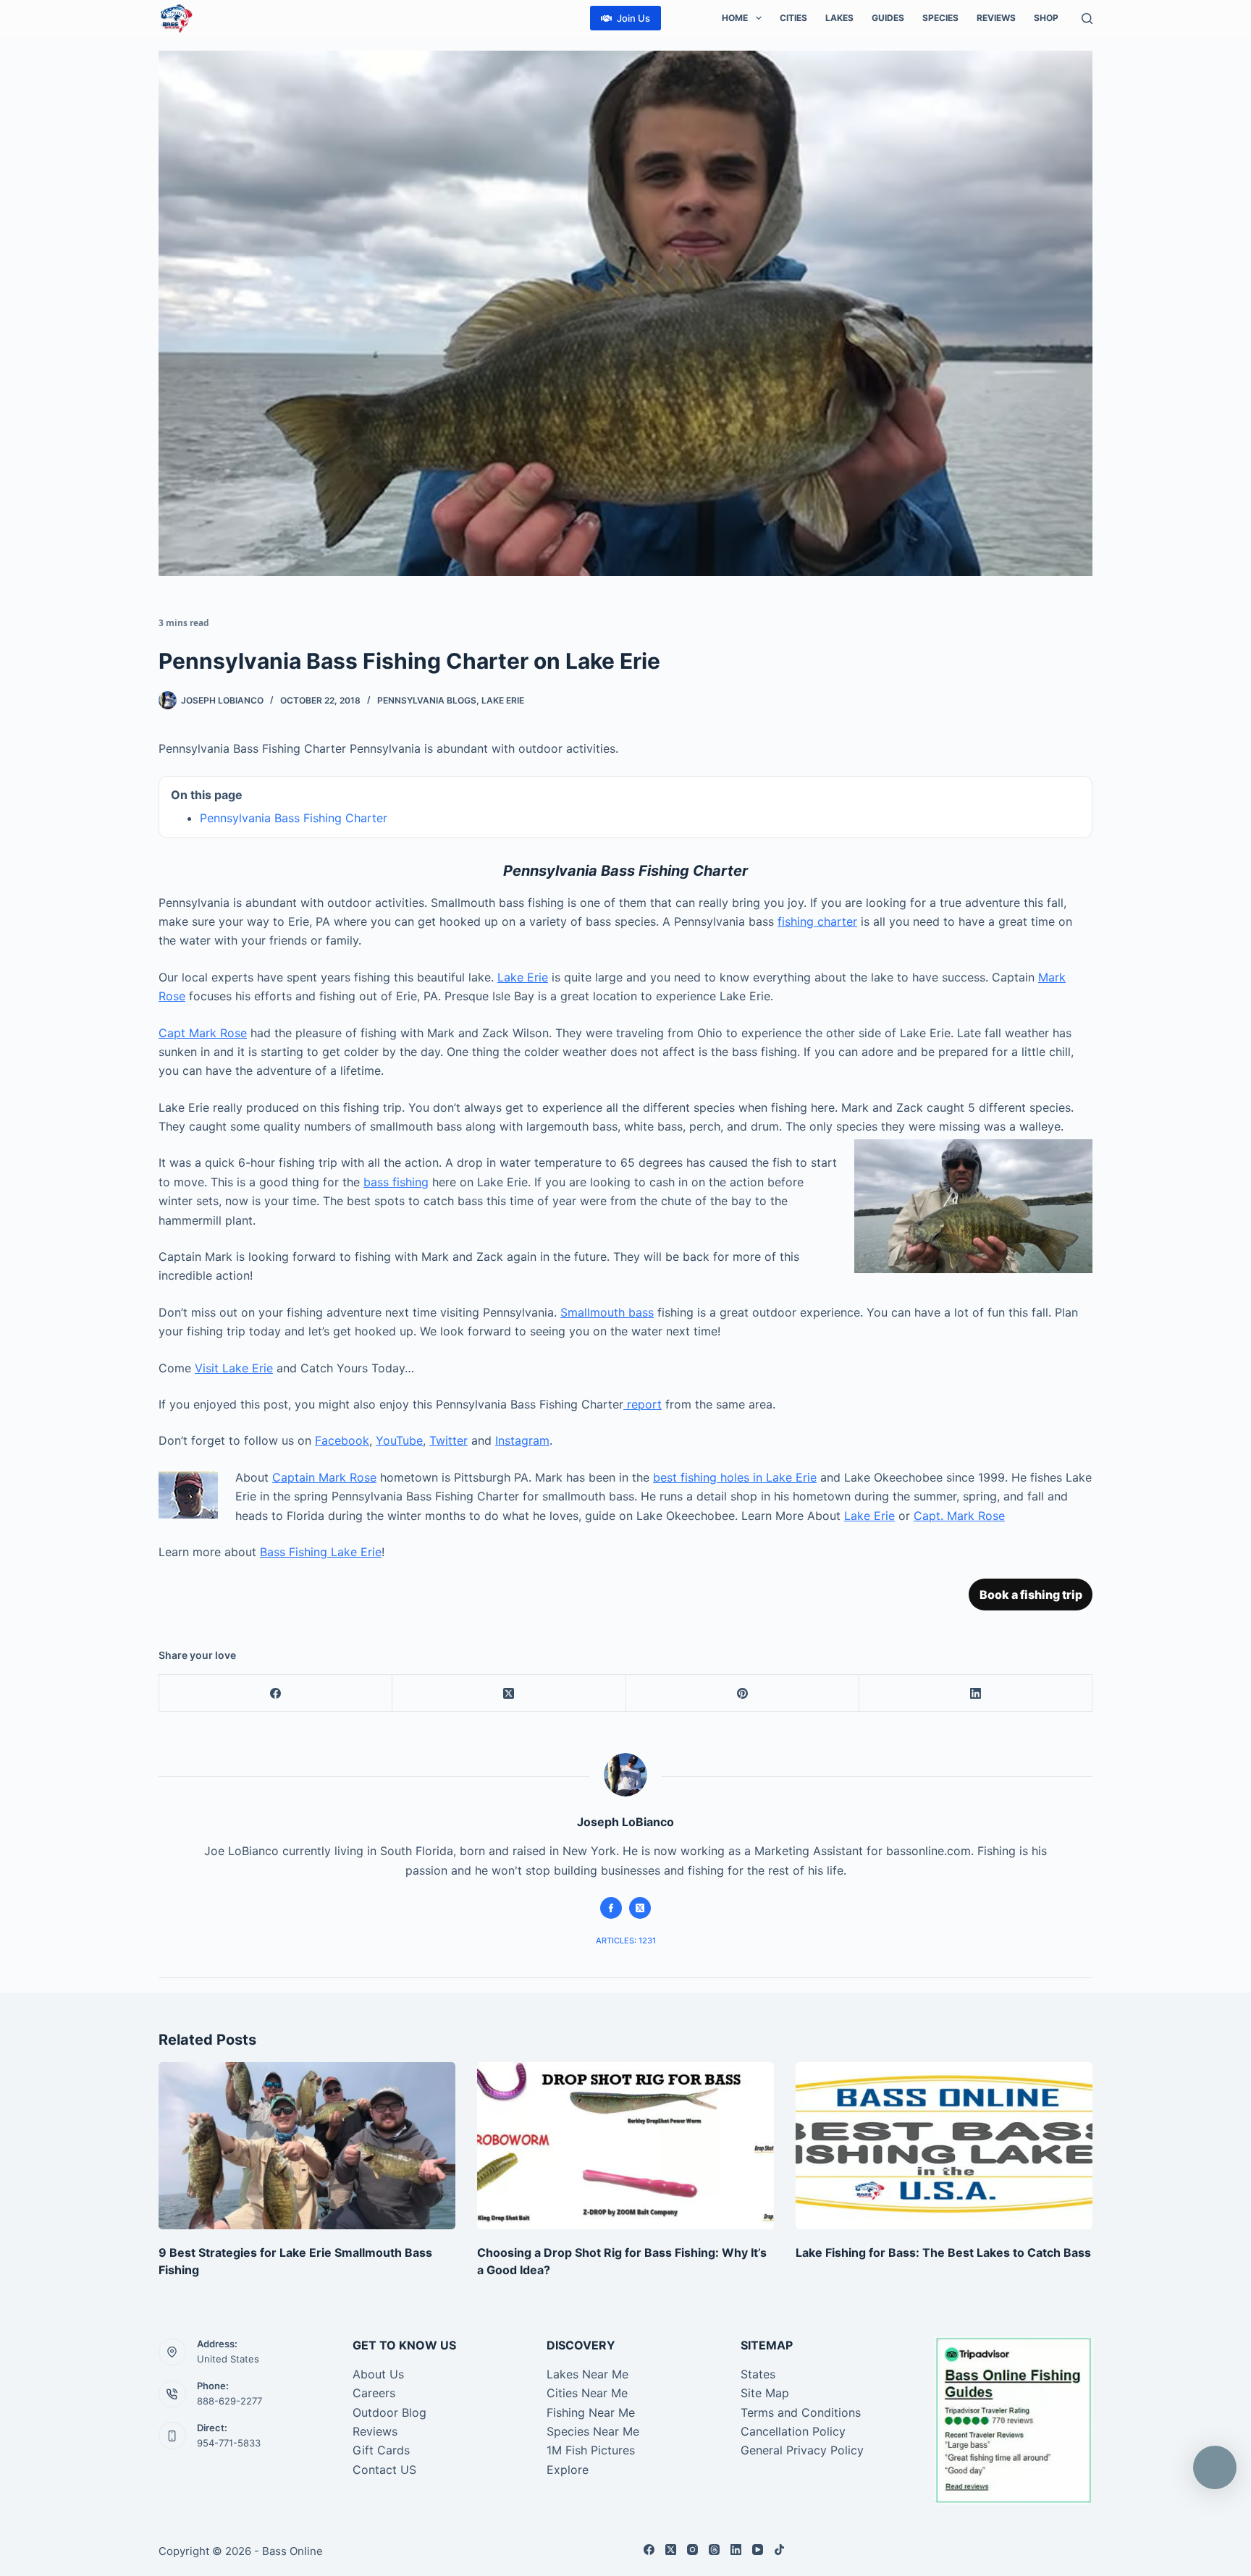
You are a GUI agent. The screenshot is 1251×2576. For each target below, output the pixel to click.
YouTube (399, 1440)
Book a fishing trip (1031, 1595)
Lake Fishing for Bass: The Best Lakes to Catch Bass (943, 2252)
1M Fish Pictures (591, 2450)
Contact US (384, 2470)
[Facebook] (276, 1693)
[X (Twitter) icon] (640, 1908)
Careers (374, 2393)
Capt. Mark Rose (959, 1516)
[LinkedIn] (976, 1693)
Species (940, 18)
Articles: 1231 (626, 1941)
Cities (793, 18)
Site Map (765, 2393)
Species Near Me (593, 2431)
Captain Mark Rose (324, 1477)
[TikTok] (779, 2550)
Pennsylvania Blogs (427, 700)
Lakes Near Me (587, 2374)
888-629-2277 (229, 2401)
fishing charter (817, 921)
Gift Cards (381, 2450)
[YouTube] (758, 2550)
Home (735, 18)
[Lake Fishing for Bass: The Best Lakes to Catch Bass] (944, 2146)
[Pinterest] (743, 1693)
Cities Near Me (587, 2393)
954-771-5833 (229, 2443)
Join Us (633, 18)
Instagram (522, 1440)
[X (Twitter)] (509, 1693)
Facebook (342, 1440)
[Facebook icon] (611, 1908)
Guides (888, 18)
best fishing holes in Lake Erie (735, 1477)
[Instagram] (692, 2550)
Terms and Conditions (801, 2412)
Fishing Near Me (591, 2412)
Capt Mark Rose (203, 1033)
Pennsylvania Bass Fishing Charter (294, 818)
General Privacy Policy (802, 2450)
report (643, 1404)
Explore (568, 2470)
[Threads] (714, 2550)
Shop (1046, 18)
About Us (378, 2374)
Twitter (448, 1440)
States (758, 2374)
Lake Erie (503, 700)
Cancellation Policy (793, 2431)
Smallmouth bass (607, 1312)
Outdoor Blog (389, 2412)
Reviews (996, 18)
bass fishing (396, 1182)
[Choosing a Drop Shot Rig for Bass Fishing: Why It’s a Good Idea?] (625, 2146)
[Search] (1087, 18)
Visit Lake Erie (234, 1368)
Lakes (839, 18)
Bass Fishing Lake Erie (321, 1552)
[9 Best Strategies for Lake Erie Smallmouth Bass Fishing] (307, 2146)
